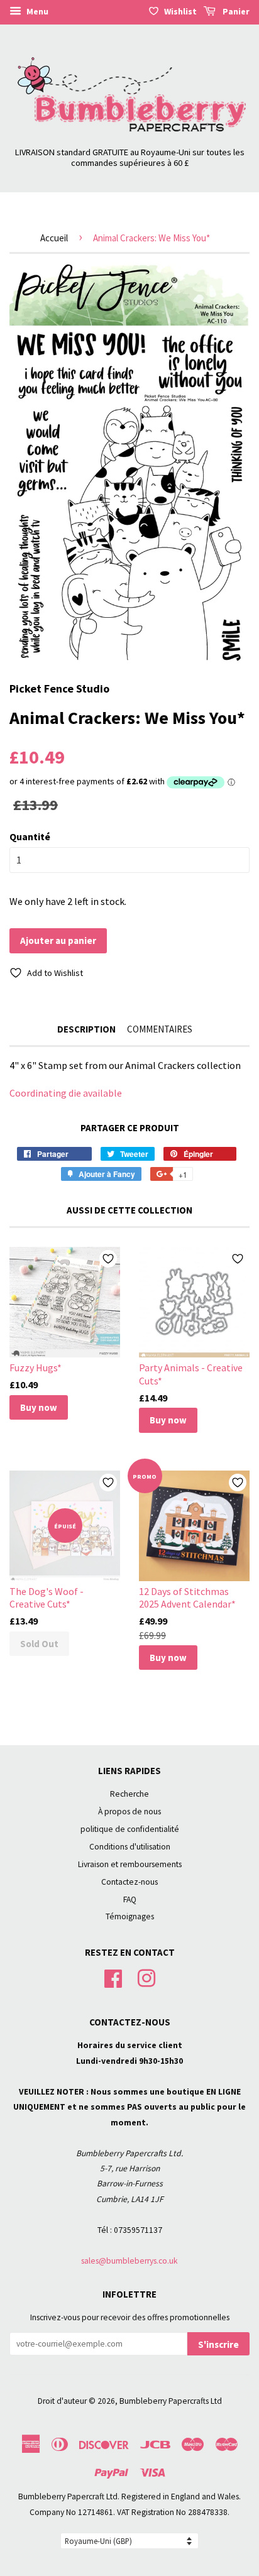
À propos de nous (129, 1811)
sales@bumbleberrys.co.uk (129, 2261)
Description (86, 1029)
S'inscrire (218, 2344)
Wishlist (180, 11)
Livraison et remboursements (130, 1864)
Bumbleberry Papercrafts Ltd (171, 2401)
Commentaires (160, 1029)
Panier (235, 11)
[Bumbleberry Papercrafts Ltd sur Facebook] (113, 1977)
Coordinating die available (66, 1093)
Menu (36, 11)
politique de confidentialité (130, 1829)
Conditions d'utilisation (130, 1847)
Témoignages (130, 1916)
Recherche (129, 1794)
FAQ (130, 1899)
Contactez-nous (129, 1882)
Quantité (30, 836)
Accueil (54, 238)
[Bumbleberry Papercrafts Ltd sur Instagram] (146, 1977)
